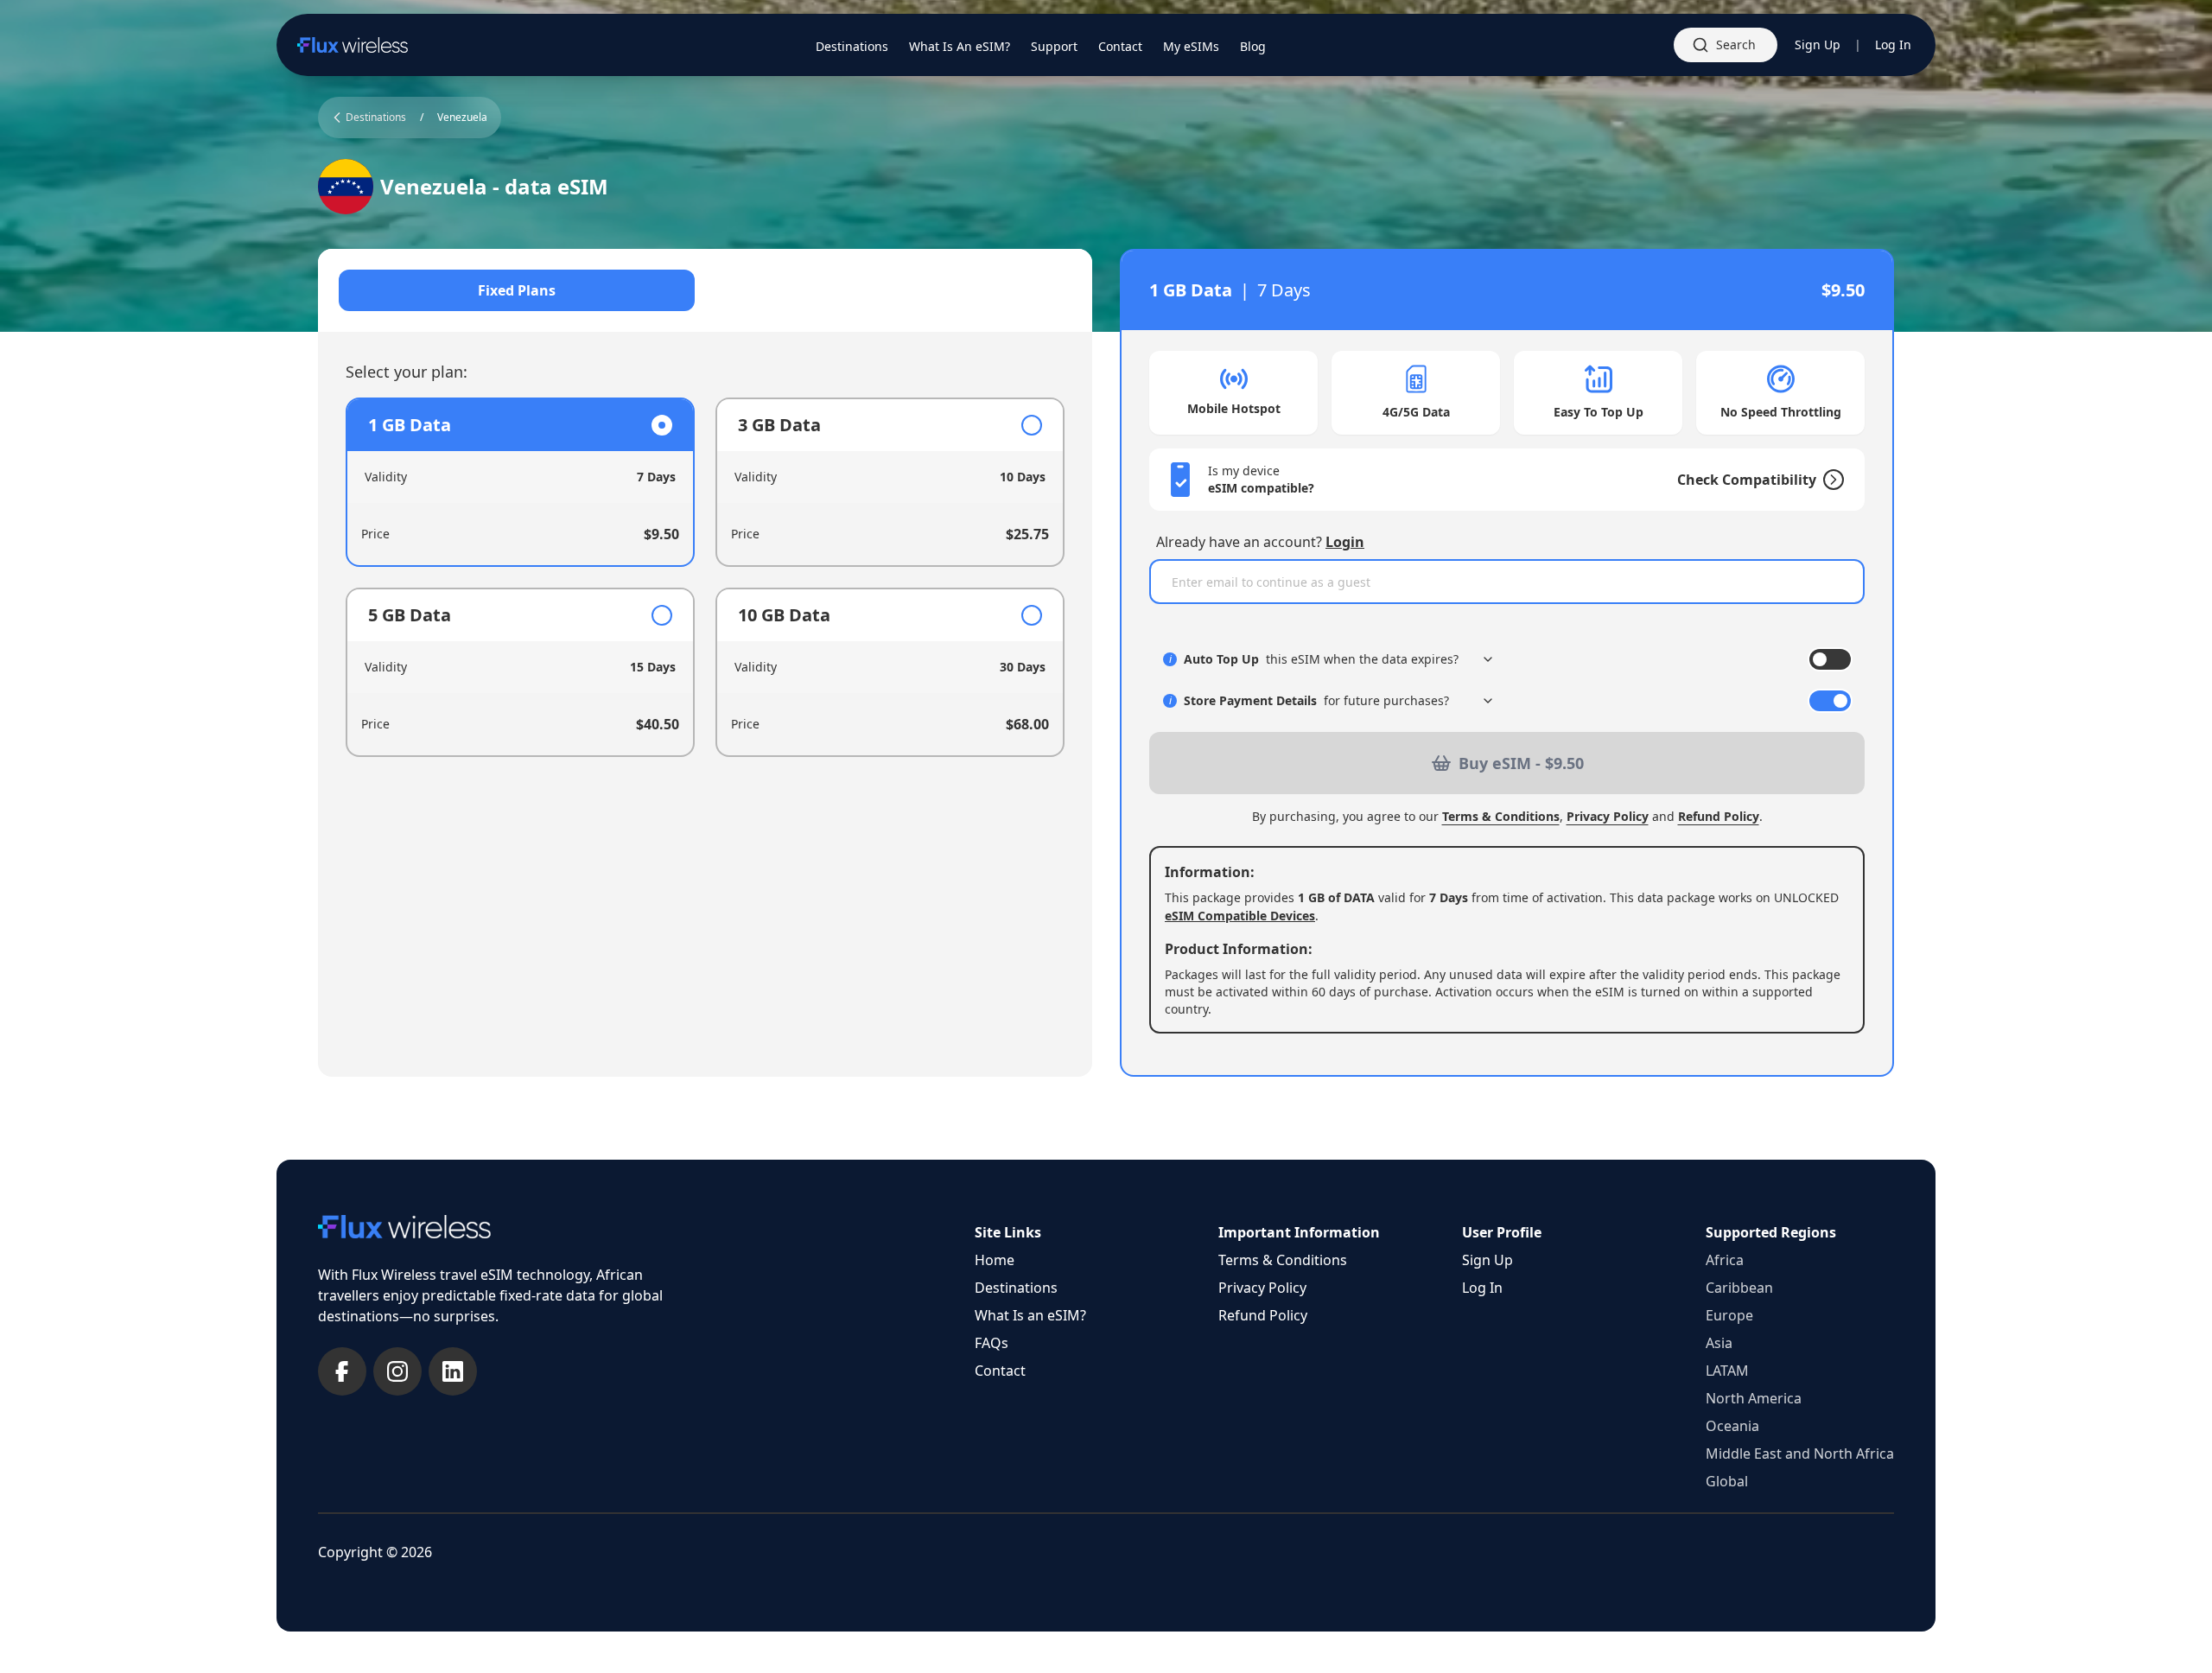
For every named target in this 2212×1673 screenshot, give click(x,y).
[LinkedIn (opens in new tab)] (453, 1371)
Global (1727, 1481)
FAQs (992, 1343)
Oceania (1732, 1426)
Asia (1719, 1343)
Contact (1000, 1371)
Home (995, 1260)
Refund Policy (1719, 816)
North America (1754, 1398)
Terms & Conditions (1501, 816)
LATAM (1727, 1371)
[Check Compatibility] (1830, 480)
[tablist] (705, 290)
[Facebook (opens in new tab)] (342, 1371)
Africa (1725, 1260)
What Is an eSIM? (1030, 1315)
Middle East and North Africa (1800, 1454)
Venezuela (462, 118)
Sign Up (1818, 45)
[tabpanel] (705, 577)
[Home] (353, 45)
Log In (1893, 45)
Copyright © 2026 (375, 1552)
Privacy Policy (1608, 816)
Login (1345, 542)
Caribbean (1739, 1288)
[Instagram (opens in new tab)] (397, 1371)
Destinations (1016, 1288)
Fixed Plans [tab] (517, 290)
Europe (1729, 1315)
